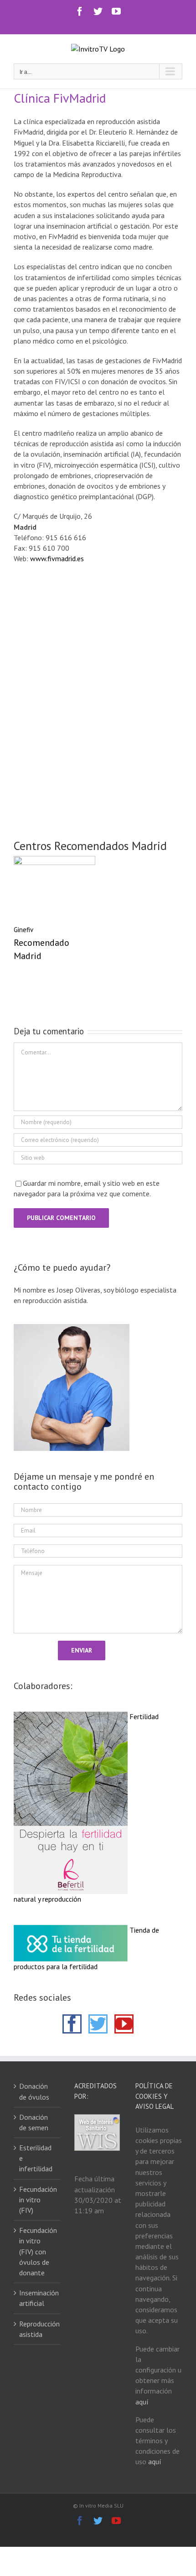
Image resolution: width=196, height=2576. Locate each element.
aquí (142, 2402)
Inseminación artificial (38, 2298)
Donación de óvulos (34, 2091)
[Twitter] (98, 2024)
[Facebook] (72, 2024)
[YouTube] (124, 2024)
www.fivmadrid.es (57, 558)
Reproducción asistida (38, 2329)
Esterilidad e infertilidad (36, 2158)
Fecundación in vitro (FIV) (38, 2200)
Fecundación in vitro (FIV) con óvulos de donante (38, 2251)
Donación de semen (34, 2122)
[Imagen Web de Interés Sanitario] (97, 2119)
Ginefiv (23, 930)
